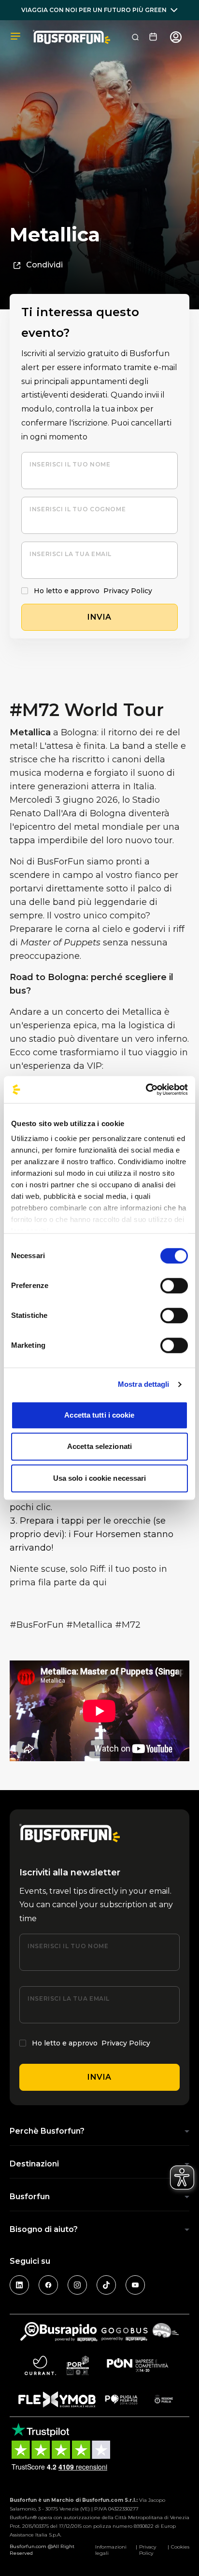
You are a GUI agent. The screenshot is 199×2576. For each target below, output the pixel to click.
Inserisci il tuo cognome (78, 509)
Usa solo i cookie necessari (100, 1478)
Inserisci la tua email (71, 554)
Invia (99, 2077)
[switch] (174, 1286)
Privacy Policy (128, 591)
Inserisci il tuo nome (70, 464)
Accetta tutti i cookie (99, 1415)
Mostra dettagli (144, 1384)
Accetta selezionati (99, 1446)
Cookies (180, 2547)
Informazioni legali (111, 2550)
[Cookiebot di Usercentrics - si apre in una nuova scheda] (146, 1089)
